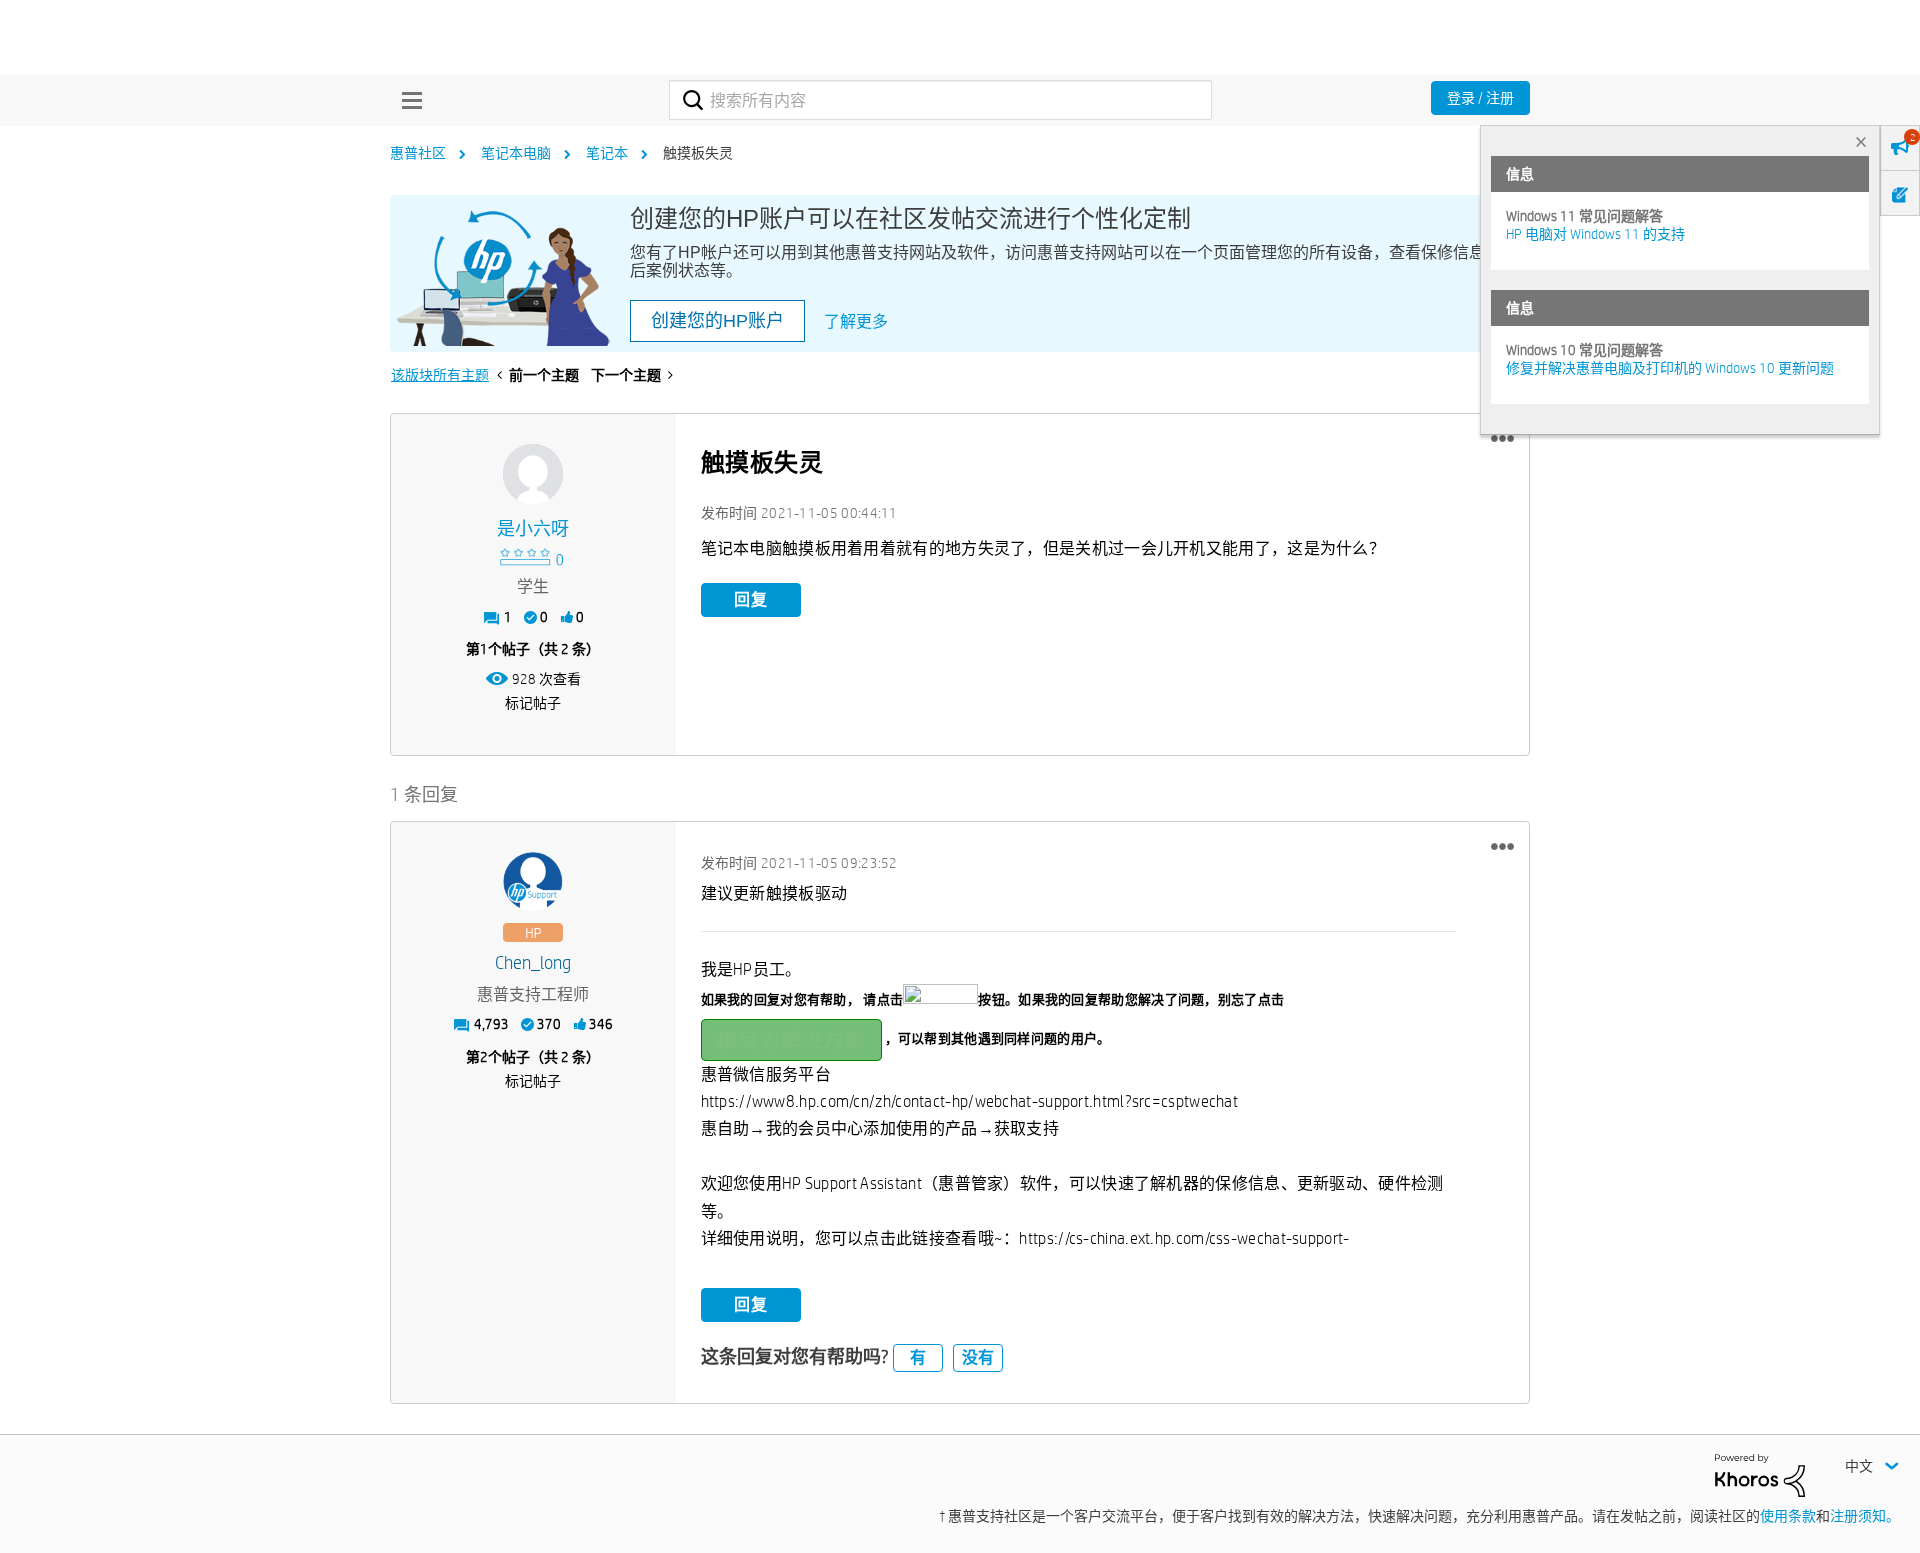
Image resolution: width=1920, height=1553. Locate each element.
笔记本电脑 (516, 153)
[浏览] (407, 100)
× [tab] (1861, 141)
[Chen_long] (533, 882)
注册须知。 (1865, 1516)
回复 (751, 599)
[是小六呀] (533, 474)
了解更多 (856, 321)
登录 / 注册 (1480, 98)
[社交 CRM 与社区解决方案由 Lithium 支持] (1760, 1474)
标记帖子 (533, 703)
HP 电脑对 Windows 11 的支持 (1595, 234)
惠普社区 (418, 153)
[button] (1502, 439)
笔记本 (607, 153)
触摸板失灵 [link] (698, 153)
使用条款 (1788, 1516)
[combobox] (940, 100)
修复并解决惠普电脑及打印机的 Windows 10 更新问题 (1670, 368)
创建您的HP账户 (717, 321)
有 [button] (918, 1357)
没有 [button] (978, 1357)
